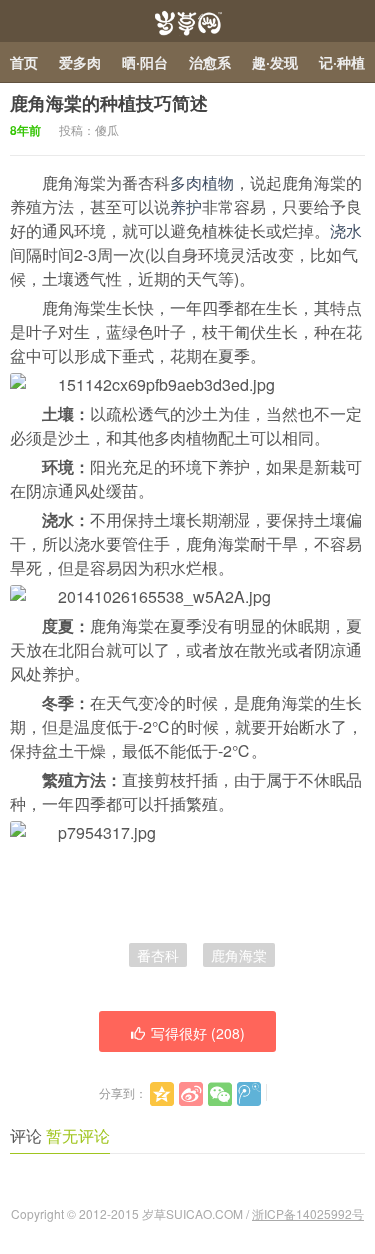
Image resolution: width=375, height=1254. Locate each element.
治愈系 (210, 62)
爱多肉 (80, 62)
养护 (186, 206)
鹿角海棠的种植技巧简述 (109, 103)
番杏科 (158, 955)
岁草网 (187, 21)
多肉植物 (202, 182)
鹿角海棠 (239, 955)
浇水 (346, 230)
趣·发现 (275, 62)
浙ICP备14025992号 (308, 1213)
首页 (24, 62)
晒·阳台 (145, 62)
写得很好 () (198, 1033)
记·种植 (342, 62)
